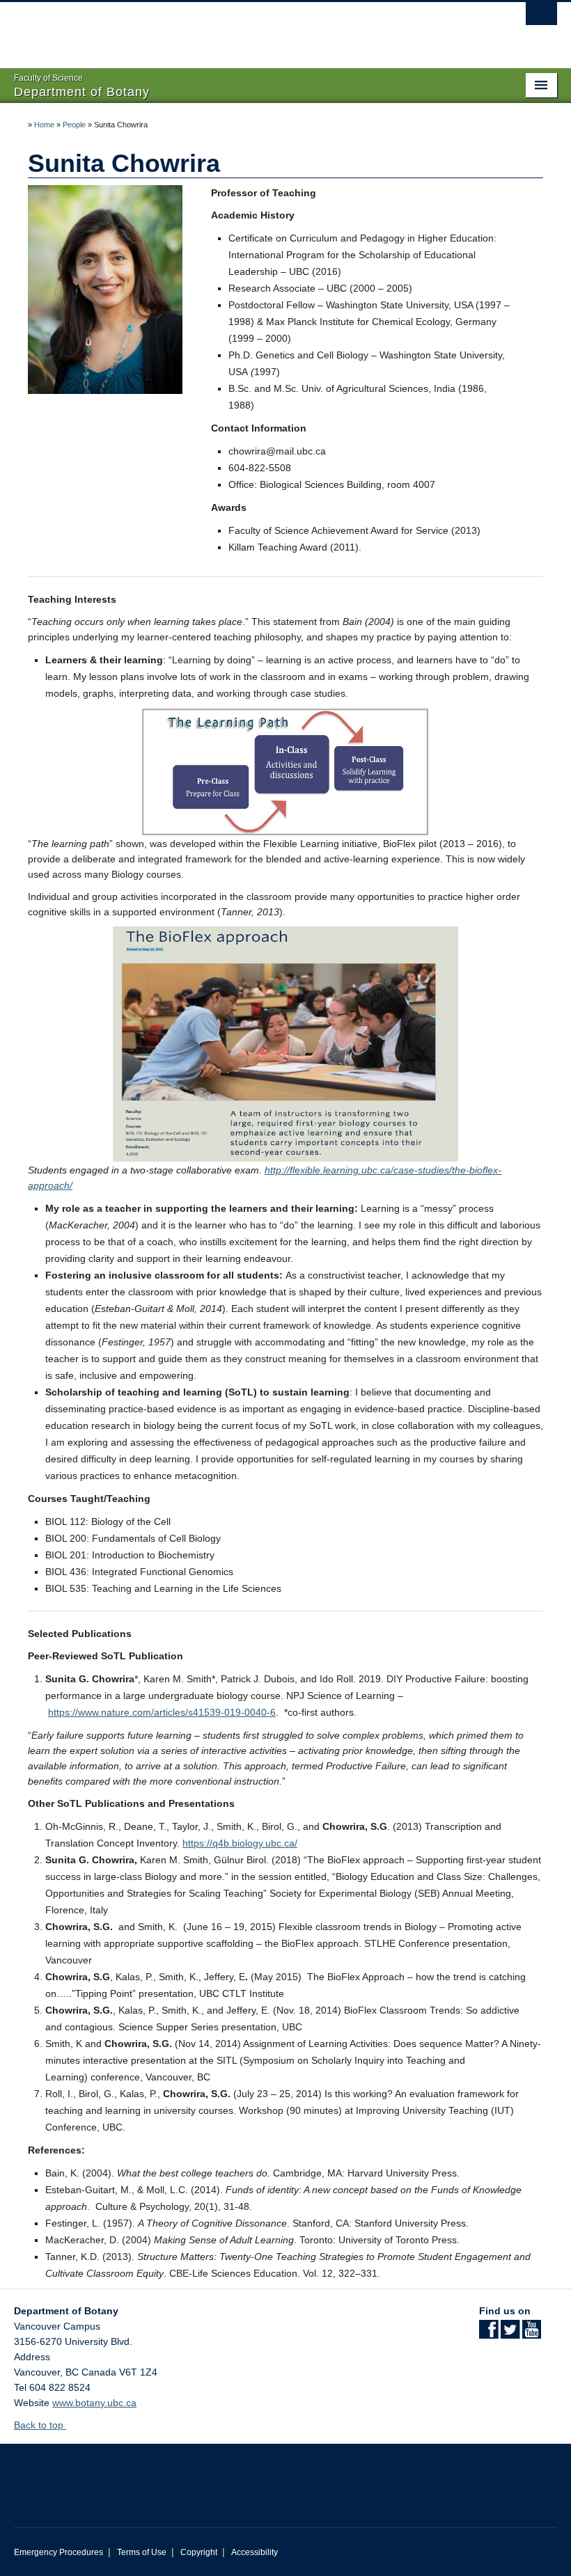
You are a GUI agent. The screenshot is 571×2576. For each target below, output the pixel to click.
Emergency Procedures (58, 2552)
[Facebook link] (488, 2334)
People (74, 125)
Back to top (40, 2425)
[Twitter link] (510, 2334)
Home (44, 125)
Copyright (199, 2552)
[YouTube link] (532, 2334)
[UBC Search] (541, 17)
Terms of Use (142, 2552)
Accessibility (255, 2552)
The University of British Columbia (245, 29)
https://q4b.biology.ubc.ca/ (240, 1843)
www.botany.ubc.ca (94, 2403)
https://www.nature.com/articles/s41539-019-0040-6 (162, 1712)
